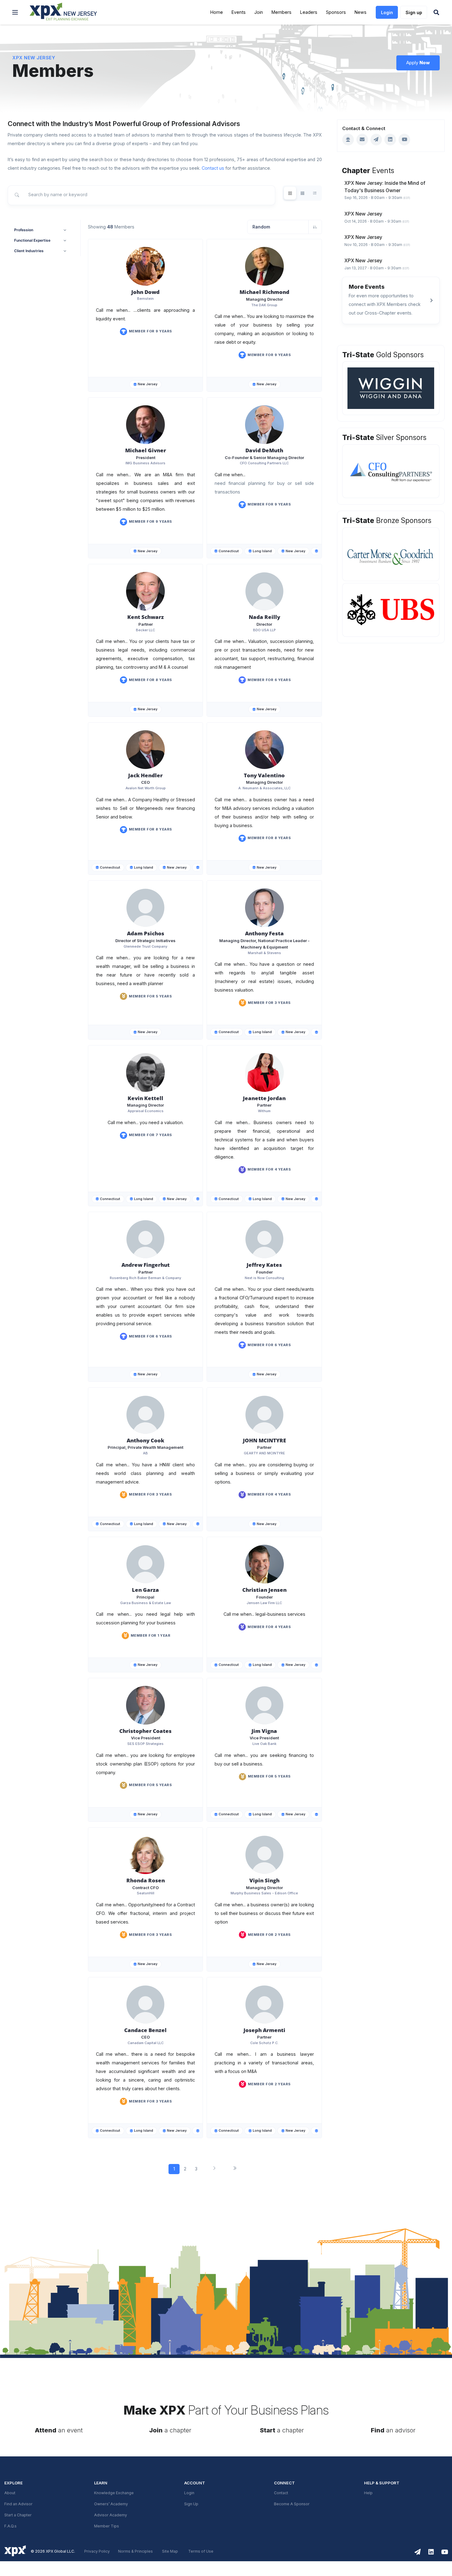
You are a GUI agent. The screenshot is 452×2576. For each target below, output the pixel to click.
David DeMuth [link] (264, 450)
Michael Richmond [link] (264, 292)
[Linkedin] (390, 140)
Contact (281, 2493)
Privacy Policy (97, 2551)
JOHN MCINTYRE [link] (264, 1440)
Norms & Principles (135, 2551)
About (10, 2493)
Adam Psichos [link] (146, 933)
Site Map (170, 2551)
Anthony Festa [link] (264, 933)
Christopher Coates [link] (145, 1731)
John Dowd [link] (145, 292)
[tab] (290, 193)
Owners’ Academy (111, 2504)
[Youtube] (404, 140)
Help (368, 2493)
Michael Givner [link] (146, 450)
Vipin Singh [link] (264, 1880)
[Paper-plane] (376, 140)
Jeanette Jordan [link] (264, 1098)
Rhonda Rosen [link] (146, 1880)
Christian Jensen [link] (264, 1590)
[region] (391, 190)
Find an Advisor (18, 2504)
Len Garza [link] (145, 1590)
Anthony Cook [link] (145, 1440)
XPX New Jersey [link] (34, 58)
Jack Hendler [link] (145, 775)
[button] (15, 12)
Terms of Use (201, 2551)
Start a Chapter (18, 2515)
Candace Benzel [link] (145, 2030)
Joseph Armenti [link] (264, 2030)
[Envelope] (362, 140)
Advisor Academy (111, 2515)
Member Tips (107, 2526)
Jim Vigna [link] (264, 1731)
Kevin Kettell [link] (145, 1098)
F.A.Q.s (10, 2526)
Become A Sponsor (292, 2504)
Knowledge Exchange (114, 2493)
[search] (141, 195)
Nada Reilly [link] (264, 617)
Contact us (213, 168)
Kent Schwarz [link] (146, 617)
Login (189, 2493)
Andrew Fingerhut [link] (146, 1265)
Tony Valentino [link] (264, 775)
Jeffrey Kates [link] (264, 1265)
